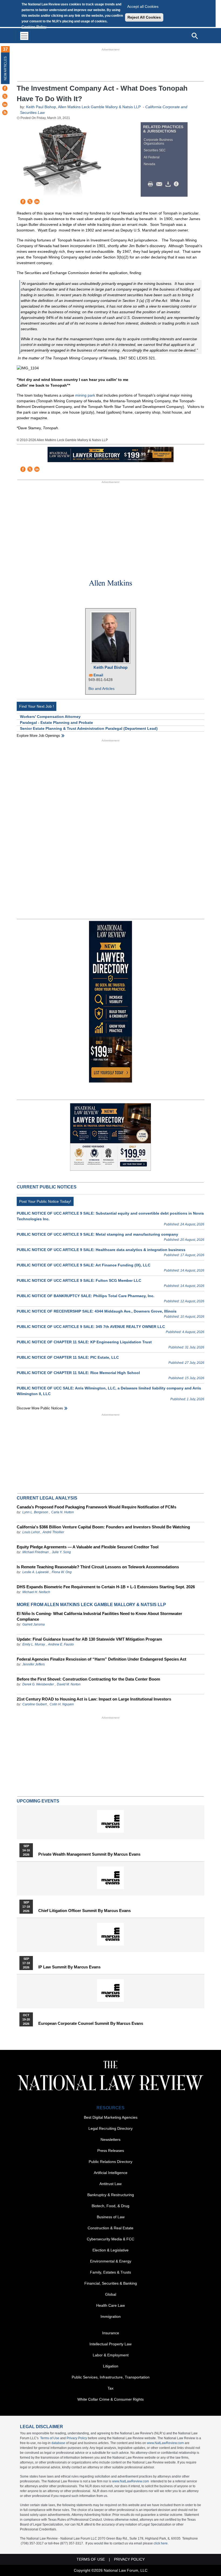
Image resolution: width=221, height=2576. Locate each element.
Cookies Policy (34, 27)
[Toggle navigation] (24, 36)
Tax (110, 2388)
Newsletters (110, 2139)
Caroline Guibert (34, 1704)
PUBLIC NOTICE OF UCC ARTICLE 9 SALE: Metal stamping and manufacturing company (97, 1234)
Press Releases (111, 2151)
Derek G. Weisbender (38, 1684)
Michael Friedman (36, 1552)
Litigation (111, 2366)
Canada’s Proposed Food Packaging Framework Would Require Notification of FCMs (96, 1507)
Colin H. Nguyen (62, 1704)
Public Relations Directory (110, 2162)
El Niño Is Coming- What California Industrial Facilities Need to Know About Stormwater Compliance (99, 1616)
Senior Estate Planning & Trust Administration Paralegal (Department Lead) (89, 728)
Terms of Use (50, 2438)
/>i (177, 184)
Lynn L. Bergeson (35, 1512)
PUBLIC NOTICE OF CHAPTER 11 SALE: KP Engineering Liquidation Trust (84, 1342)
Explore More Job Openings (38, 736)
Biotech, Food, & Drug (110, 2206)
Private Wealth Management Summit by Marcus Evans (89, 1854)
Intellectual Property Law (110, 2344)
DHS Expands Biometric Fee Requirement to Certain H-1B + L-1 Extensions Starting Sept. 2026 (106, 1587)
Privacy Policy (77, 2438)
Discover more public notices (40, 1408)
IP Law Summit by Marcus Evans (69, 1967)
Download (169, 184)
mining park (85, 395)
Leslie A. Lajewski (36, 1572)
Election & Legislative (110, 2250)
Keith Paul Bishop (41, 107)
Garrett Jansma (34, 1624)
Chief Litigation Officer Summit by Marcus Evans (84, 1911)
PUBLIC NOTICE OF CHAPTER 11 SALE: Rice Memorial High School (78, 1373)
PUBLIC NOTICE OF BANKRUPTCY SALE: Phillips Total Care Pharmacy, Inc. (86, 1296)
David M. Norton (69, 1684)
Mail (160, 184)
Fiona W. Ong (62, 1572)
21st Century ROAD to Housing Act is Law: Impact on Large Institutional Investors (94, 1699)
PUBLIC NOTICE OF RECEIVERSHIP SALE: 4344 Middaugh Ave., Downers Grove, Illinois (97, 1311)
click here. (161, 2543)
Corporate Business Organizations (158, 142)
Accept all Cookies (143, 6)
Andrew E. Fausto (61, 1644)
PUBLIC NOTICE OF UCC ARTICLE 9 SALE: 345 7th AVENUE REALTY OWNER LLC (91, 1327)
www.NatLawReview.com (165, 2443)
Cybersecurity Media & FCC (110, 2239)
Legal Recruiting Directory (110, 2128)
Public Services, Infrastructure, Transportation (111, 2377)
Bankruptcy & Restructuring (111, 2195)
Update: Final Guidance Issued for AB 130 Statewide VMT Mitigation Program (89, 1639)
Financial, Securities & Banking (111, 2283)
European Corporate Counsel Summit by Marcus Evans (91, 2023)
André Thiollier (53, 1532)
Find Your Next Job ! (37, 706)
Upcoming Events (38, 1801)
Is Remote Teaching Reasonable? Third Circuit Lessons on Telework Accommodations (98, 1567)
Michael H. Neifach (36, 1592)
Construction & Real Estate (110, 2228)
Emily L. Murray (34, 1644)
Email (98, 675)
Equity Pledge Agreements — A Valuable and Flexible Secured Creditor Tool (88, 1547)
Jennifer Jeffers (34, 1664)
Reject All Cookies (144, 17)
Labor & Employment (111, 2355)
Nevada (149, 164)
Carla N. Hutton (63, 1512)
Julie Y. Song (61, 1552)
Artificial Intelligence (111, 2173)
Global (111, 2294)
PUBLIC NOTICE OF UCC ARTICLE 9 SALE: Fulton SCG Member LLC (79, 1280)
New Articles (5, 68)
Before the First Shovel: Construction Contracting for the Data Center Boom (88, 1679)
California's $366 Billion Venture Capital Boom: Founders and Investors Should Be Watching (103, 1527)
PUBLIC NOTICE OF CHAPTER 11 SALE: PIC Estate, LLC (68, 1357)
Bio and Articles (101, 689)
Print (152, 184)
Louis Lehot (31, 1532)
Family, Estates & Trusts (110, 2272)
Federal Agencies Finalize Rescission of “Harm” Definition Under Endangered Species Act (101, 1659)
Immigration (111, 2316)
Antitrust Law (110, 2184)
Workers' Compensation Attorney (50, 717)
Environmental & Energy (111, 2261)
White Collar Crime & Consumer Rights (110, 2399)
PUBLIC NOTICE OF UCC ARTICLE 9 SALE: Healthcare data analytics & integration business (101, 1250)
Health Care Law (110, 2305)
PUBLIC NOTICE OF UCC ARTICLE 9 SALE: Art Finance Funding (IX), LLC (84, 1265)
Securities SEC (155, 150)
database (58, 2443)
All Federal (152, 157)
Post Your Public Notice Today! (45, 1201)
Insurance (111, 2333)
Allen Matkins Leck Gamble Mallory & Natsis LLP (100, 107)
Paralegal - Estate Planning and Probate (56, 723)
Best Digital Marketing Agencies (111, 2117)
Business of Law (111, 2217)
